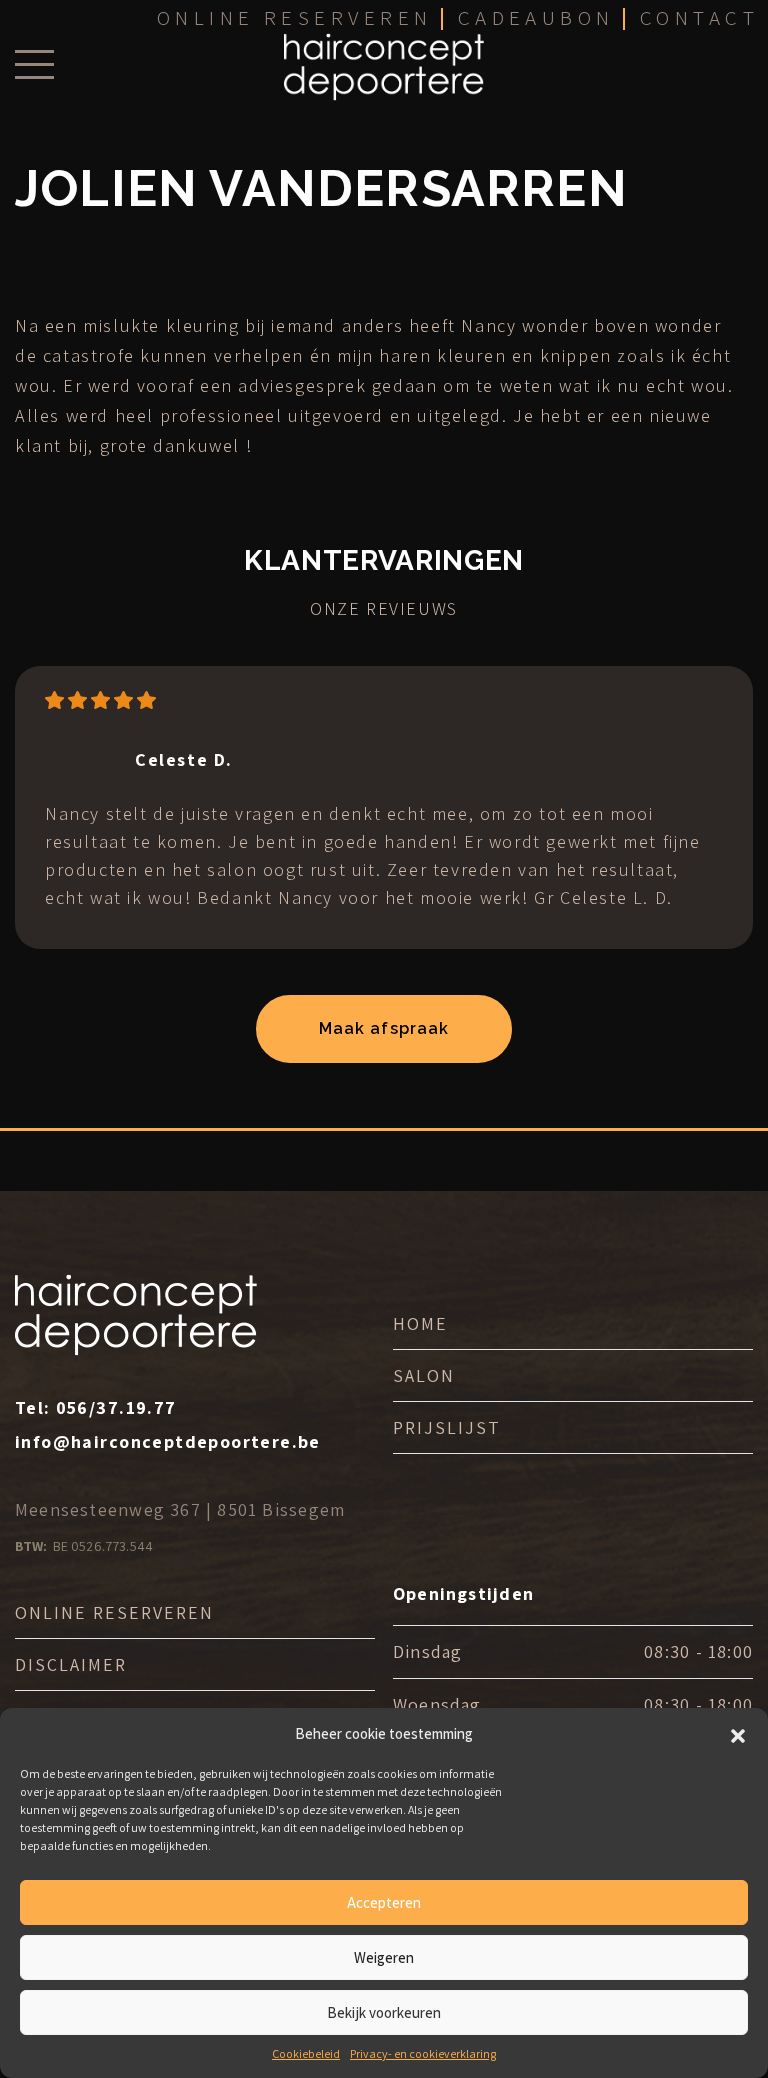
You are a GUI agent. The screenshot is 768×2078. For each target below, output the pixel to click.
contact (699, 17)
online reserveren (295, 17)
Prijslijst (447, 1427)
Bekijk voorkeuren (384, 2012)
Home (420, 1323)
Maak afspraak (384, 1028)
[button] (738, 1734)
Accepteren (384, 1902)
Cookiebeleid (306, 2053)
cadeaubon (536, 17)
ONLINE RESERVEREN (114, 1612)
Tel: (96, 1407)
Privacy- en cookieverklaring (423, 2053)
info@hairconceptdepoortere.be (168, 1441)
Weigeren (384, 1957)
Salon (424, 1375)
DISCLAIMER (71, 1664)
